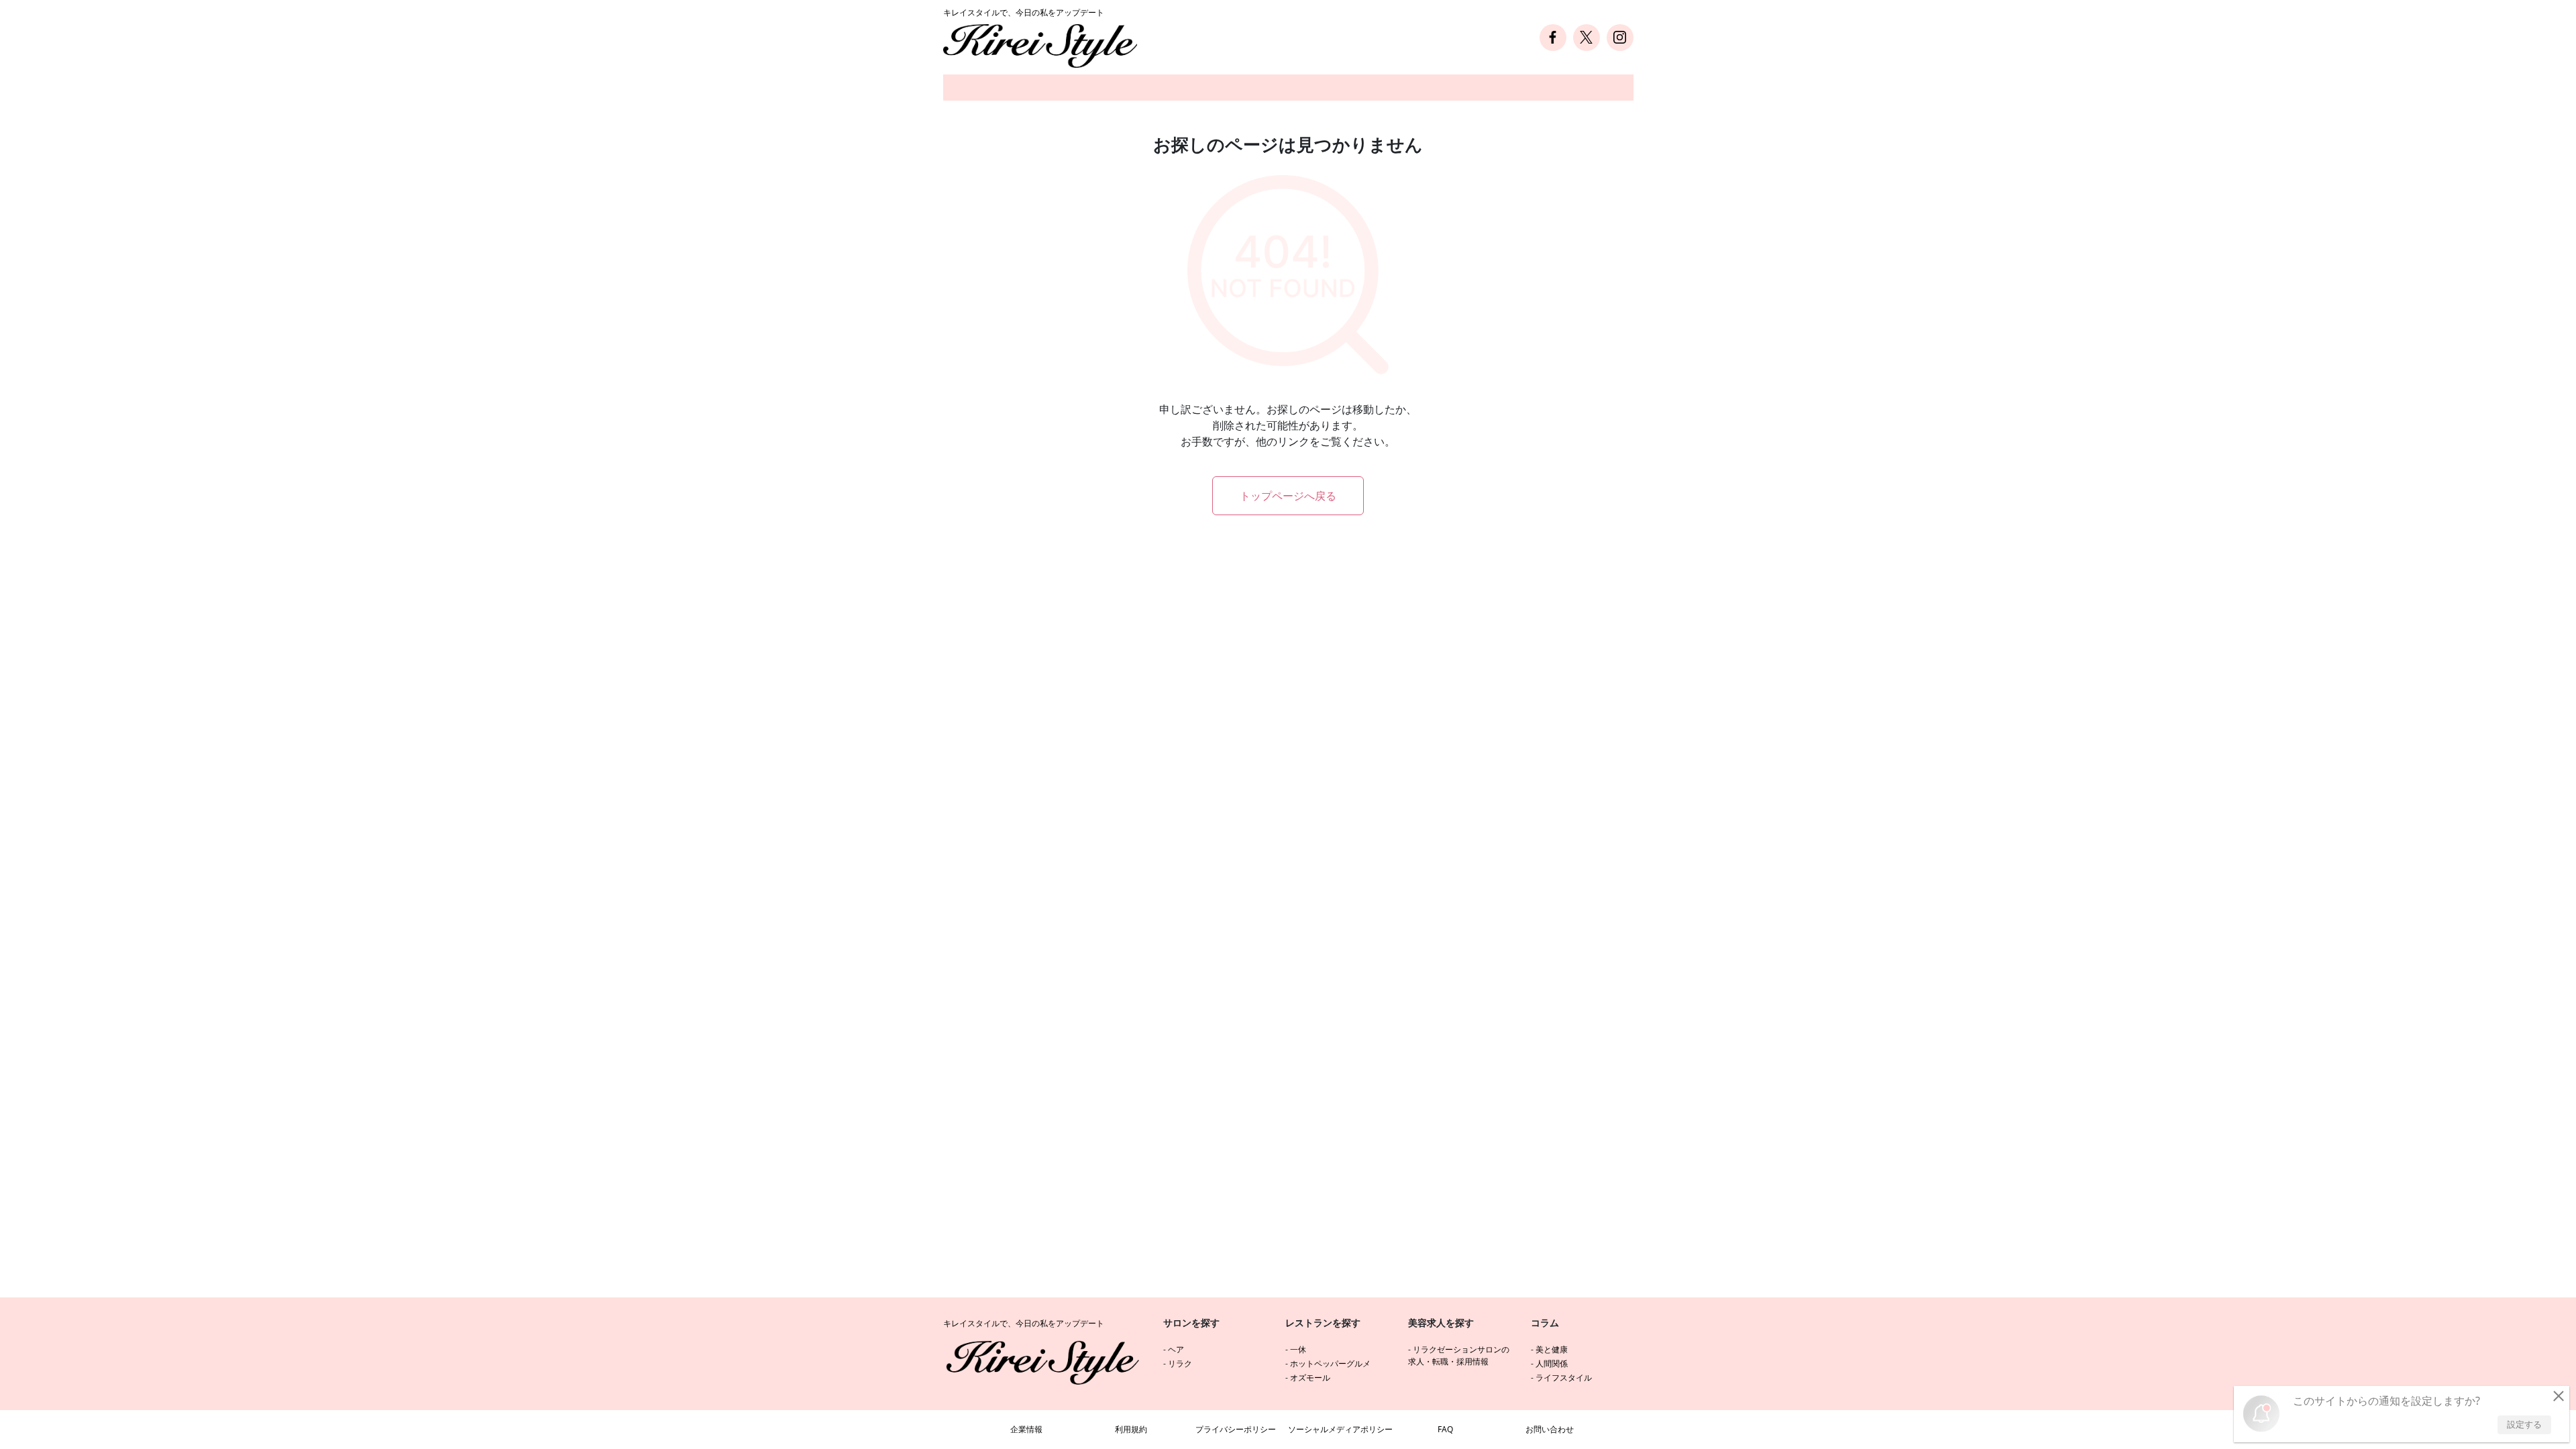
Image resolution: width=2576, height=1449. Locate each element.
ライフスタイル (1564, 1378)
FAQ (1445, 1429)
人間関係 (1552, 1363)
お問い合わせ (1550, 1429)
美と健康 (1552, 1349)
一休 (1298, 1349)
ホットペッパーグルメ (1330, 1363)
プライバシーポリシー (1236, 1429)
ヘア (1176, 1349)
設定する (2524, 1424)
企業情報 (1026, 1429)
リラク (1180, 1363)
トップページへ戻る (1288, 496)
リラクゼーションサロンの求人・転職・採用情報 (1459, 1355)
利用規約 (1131, 1429)
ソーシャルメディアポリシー (1340, 1429)
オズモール (1310, 1378)
